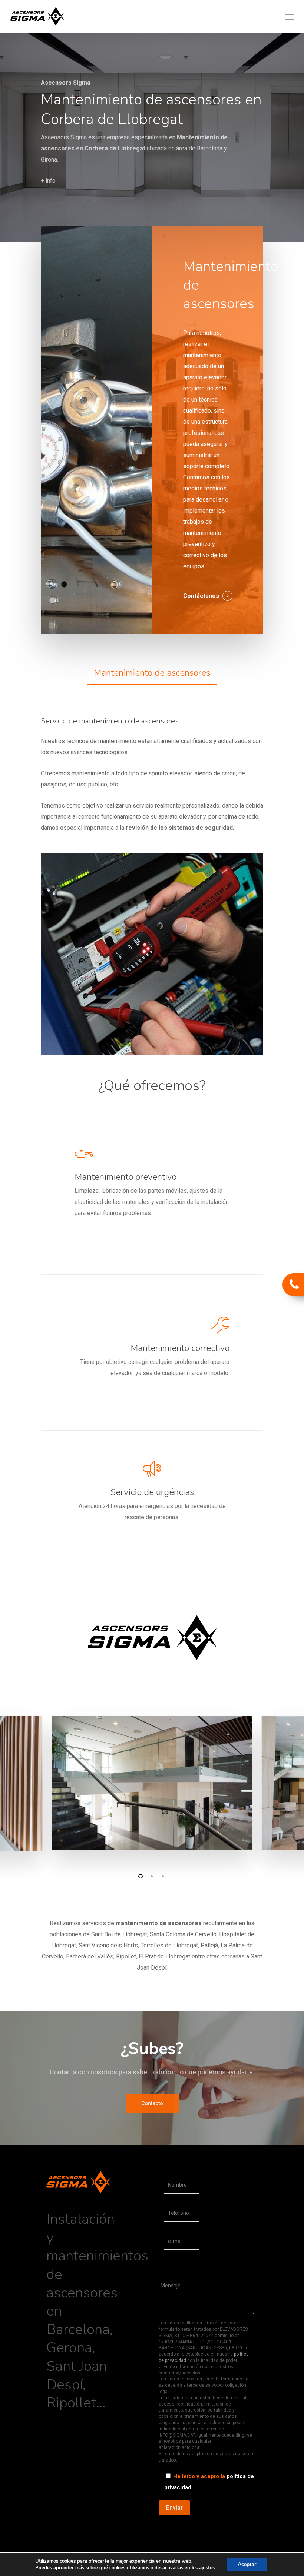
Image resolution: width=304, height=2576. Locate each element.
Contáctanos (201, 596)
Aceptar (247, 2564)
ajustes (207, 2568)
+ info (48, 181)
